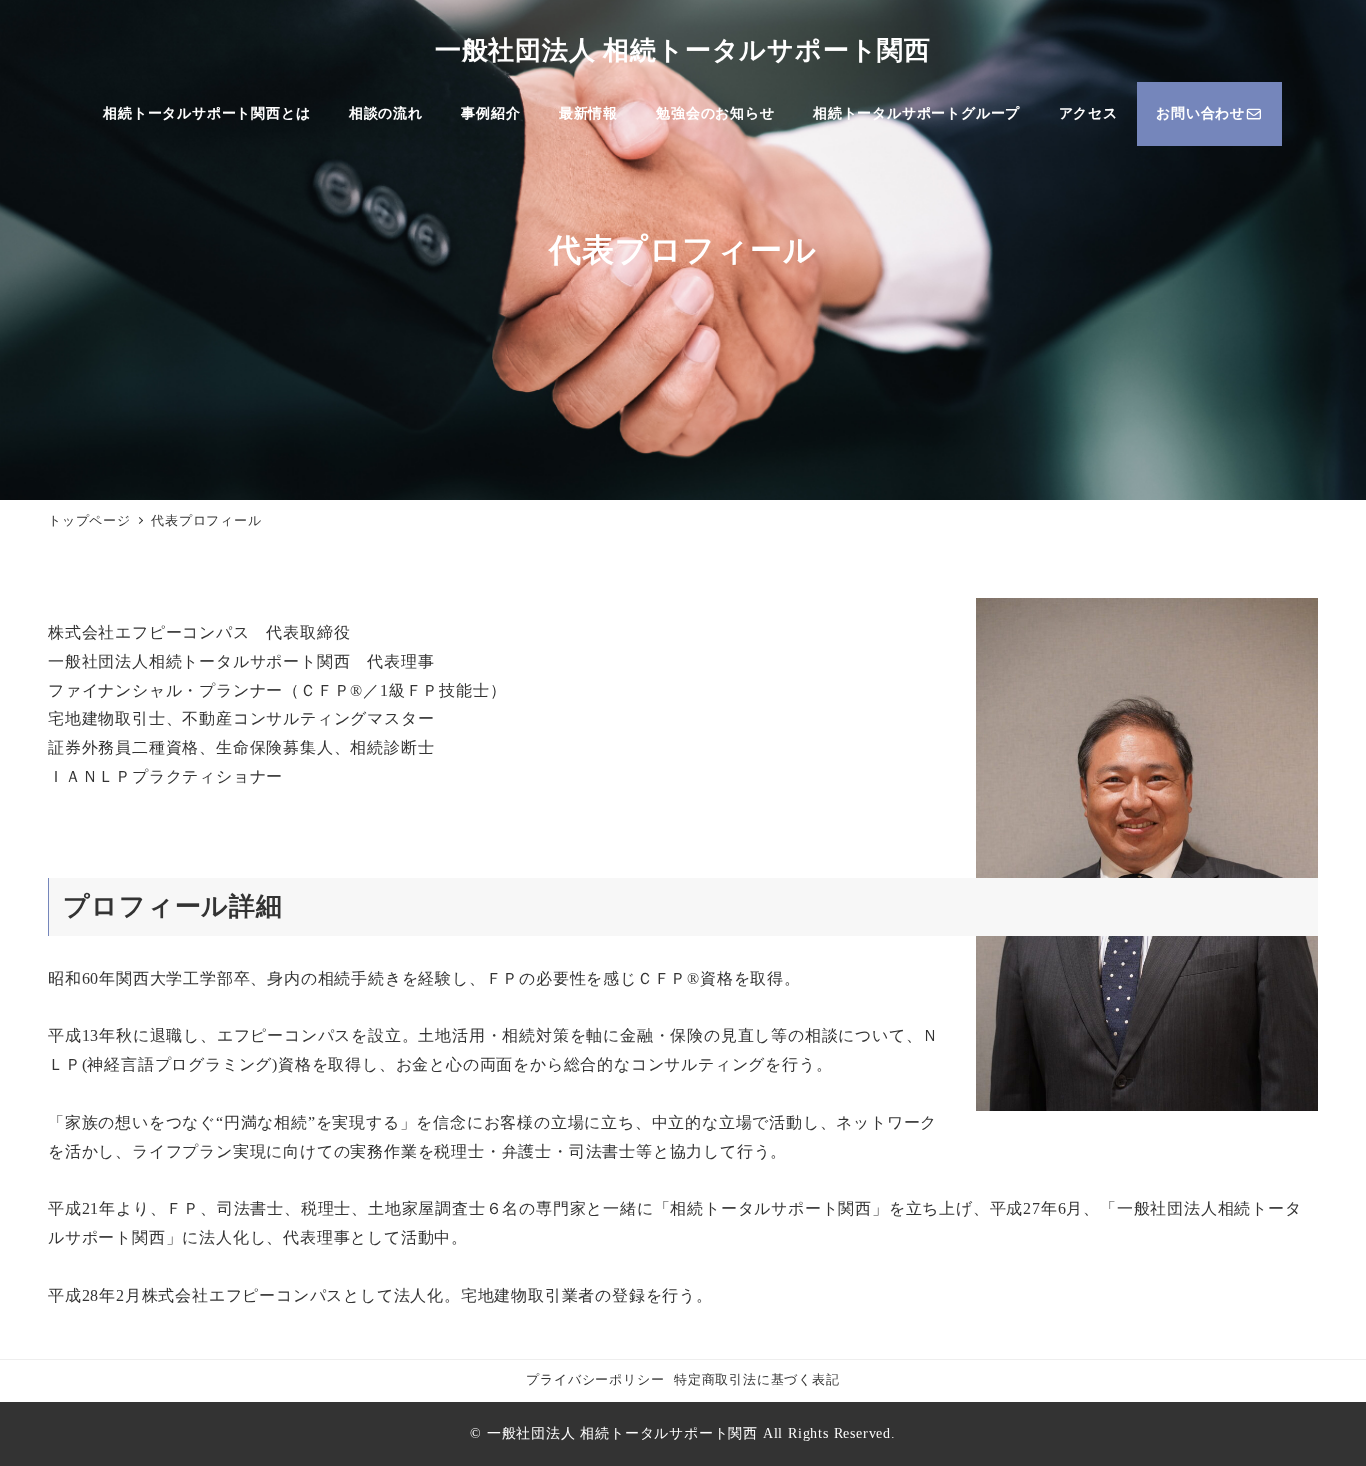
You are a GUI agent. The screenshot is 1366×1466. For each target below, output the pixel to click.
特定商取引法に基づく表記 (757, 1380)
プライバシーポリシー (595, 1380)
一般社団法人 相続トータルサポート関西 (683, 50)
